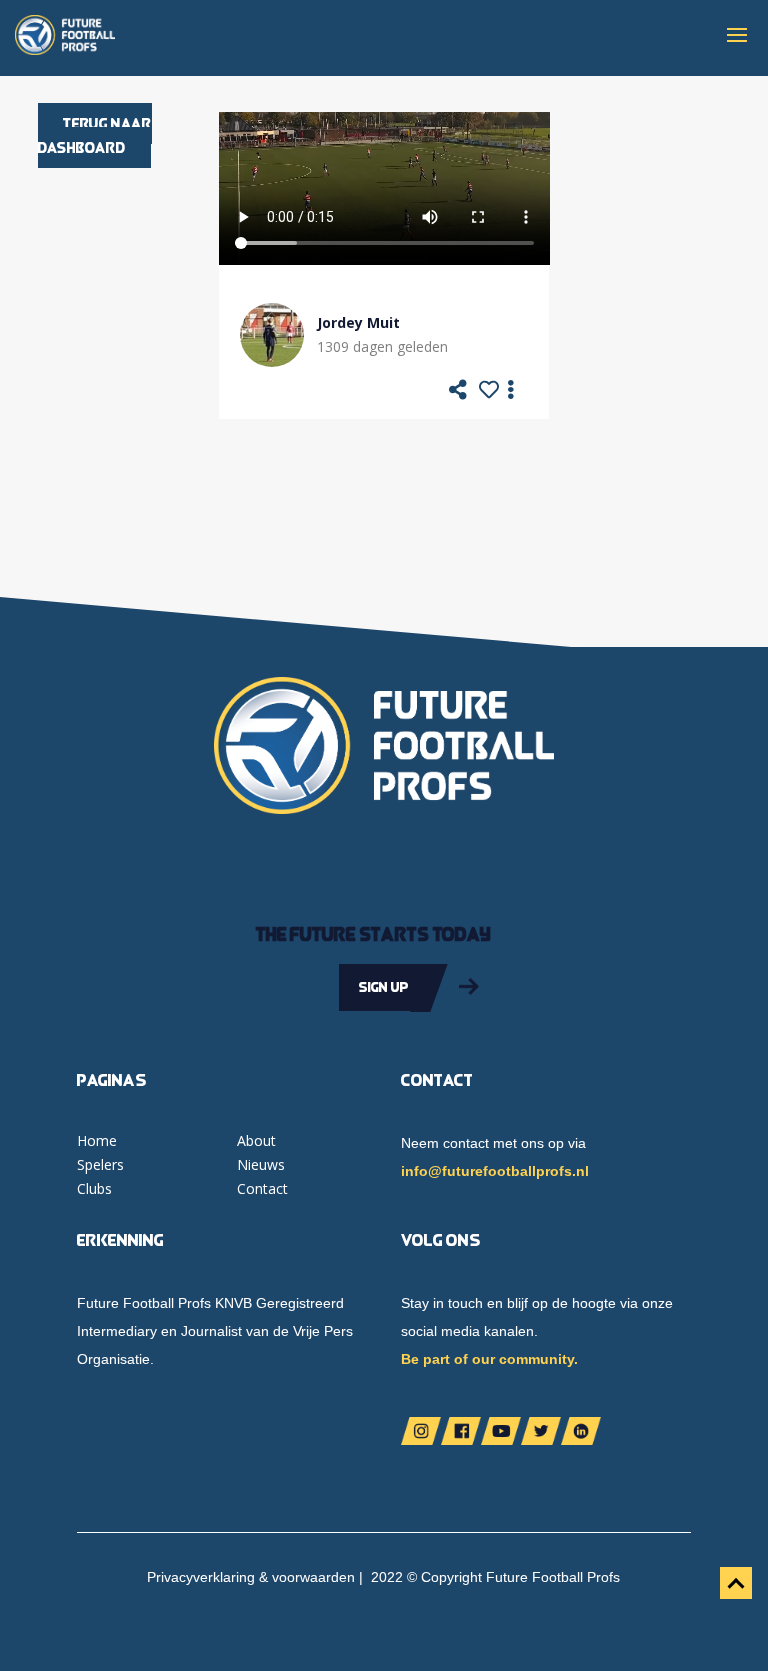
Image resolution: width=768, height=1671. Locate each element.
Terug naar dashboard (95, 135)
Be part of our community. (489, 1359)
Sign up (384, 987)
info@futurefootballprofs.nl (495, 1171)
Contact (262, 1188)
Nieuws (261, 1164)
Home (97, 1140)
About (256, 1140)
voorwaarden (313, 1577)
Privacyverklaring (201, 1577)
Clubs (94, 1188)
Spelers (100, 1164)
